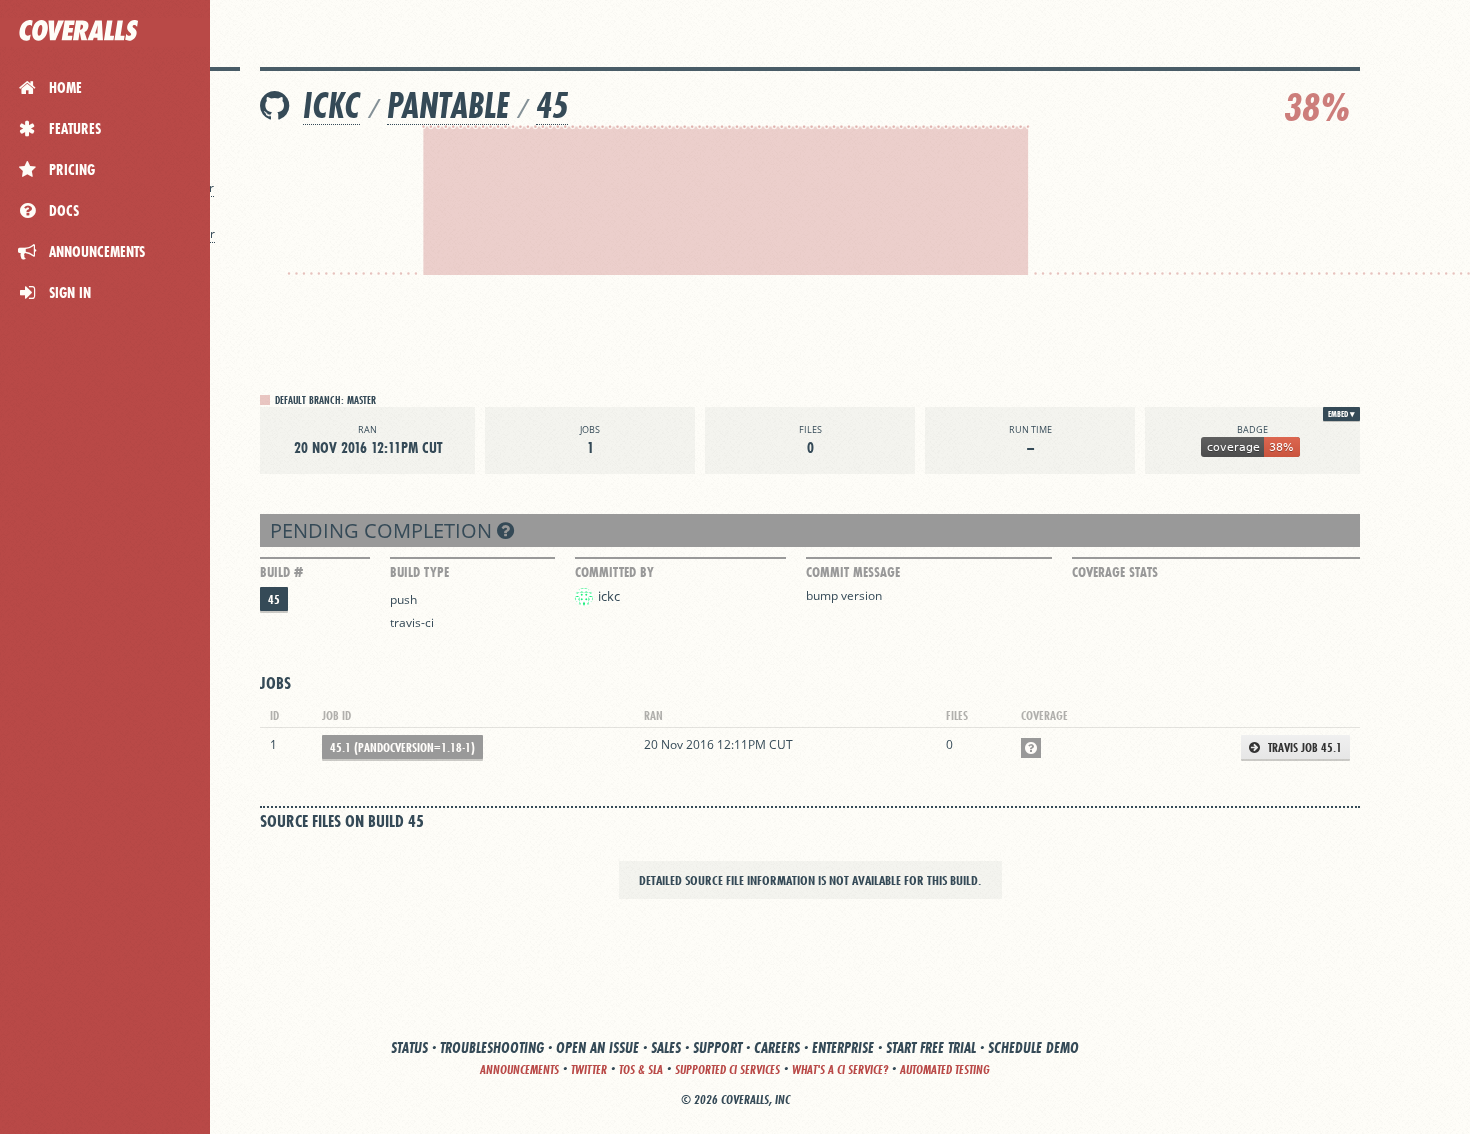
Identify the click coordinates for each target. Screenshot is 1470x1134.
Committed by (614, 572)
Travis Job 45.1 (1303, 747)
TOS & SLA (641, 1069)
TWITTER (589, 1069)
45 (552, 105)
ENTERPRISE (843, 1047)
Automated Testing (945, 1069)
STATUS (409, 1047)
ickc (331, 105)
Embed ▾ (1341, 414)
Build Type (419, 572)
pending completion (383, 530)
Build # (281, 572)
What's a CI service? (840, 1069)
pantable (448, 105)
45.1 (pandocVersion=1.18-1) (402, 747)
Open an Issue (597, 1047)
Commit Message (853, 572)
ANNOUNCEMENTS (519, 1069)
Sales (666, 1047)
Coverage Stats (1115, 572)
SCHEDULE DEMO (1033, 1047)
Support (717, 1047)
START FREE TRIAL (931, 1047)
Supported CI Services (727, 1069)
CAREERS (777, 1047)
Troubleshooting (492, 1047)
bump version (844, 595)
